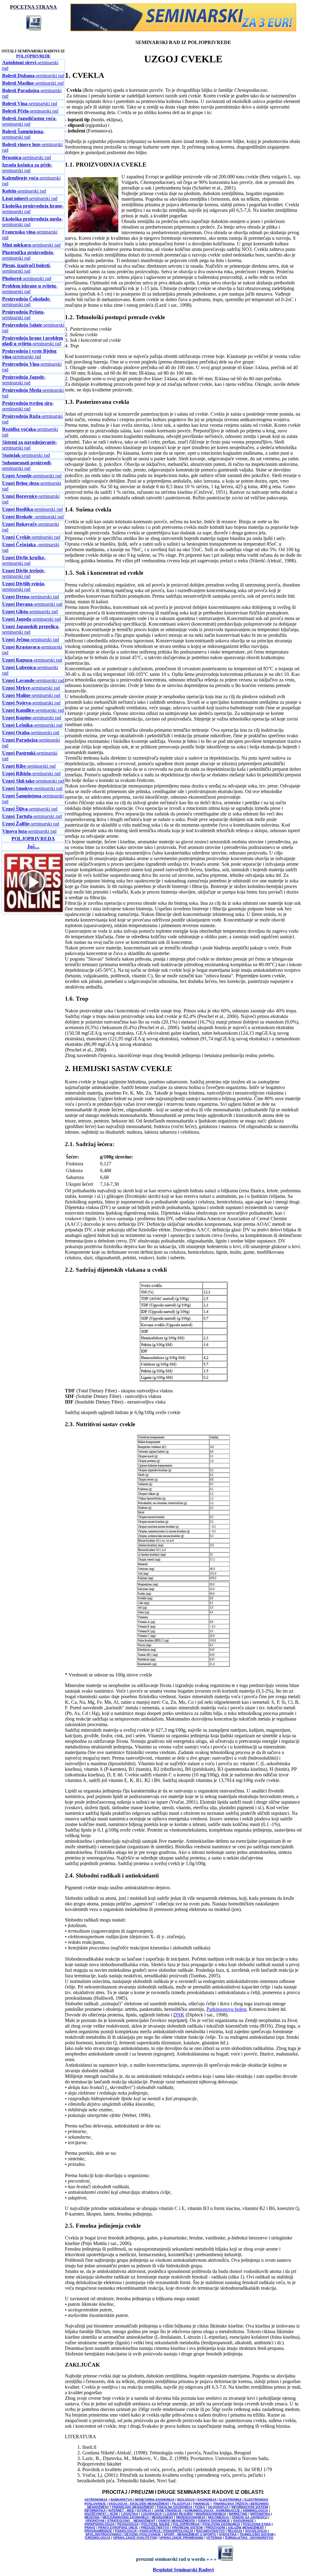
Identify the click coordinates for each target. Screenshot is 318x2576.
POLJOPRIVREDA (186, 2524)
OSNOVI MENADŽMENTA (177, 2521)
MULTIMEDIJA (218, 2517)
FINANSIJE (201, 2504)
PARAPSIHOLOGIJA (100, 2524)
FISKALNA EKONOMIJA (175, 2507)
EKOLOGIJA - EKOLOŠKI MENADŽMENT (139, 2504)
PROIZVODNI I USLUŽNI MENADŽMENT (235, 2527)
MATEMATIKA (260, 2514)
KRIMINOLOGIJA (255, 2510)
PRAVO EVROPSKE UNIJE (118, 2527)
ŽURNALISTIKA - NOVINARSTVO (249, 2538)
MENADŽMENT (162, 2517)
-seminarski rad (33, 76)
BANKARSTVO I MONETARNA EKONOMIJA (143, 2500)
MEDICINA (92, 2517)
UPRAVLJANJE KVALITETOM (135, 2538)
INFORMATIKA (95, 2510)
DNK (179, 2015)
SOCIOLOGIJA (256, 2531)
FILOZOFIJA (181, 2504)
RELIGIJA (235, 2531)
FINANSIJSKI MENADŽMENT (133, 2507)
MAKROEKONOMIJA (211, 2514)
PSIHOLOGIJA (126, 2531)
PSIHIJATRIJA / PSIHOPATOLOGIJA (166, 2531)
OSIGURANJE (243, 2521)
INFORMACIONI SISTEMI (250, 2507)
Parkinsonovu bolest (226, 2009)
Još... (33, 846)
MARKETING (238, 2514)
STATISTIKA (228, 2534)
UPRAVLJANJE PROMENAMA (181, 2538)
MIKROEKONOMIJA (191, 2517)
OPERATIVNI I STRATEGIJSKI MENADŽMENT (120, 2521)
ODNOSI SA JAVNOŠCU (250, 2517)
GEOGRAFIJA (218, 2507)
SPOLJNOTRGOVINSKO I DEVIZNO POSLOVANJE (123, 2534)
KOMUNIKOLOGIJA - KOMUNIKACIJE (213, 2510)
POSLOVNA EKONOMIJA (221, 2524)
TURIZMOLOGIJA (97, 2538)
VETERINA (214, 2538)
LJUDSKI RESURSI (179, 2514)
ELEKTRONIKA (230, 2500)
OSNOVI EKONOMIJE (214, 2521)
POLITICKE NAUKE (156, 2524)
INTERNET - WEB (121, 2510)
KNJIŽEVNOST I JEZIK (101, 2514)
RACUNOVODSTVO (210, 2531)
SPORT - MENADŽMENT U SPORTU (190, 2534)
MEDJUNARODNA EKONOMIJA (126, 2517)
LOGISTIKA (130, 2514)
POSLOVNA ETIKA (257, 2524)
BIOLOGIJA (186, 2500)
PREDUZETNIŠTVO (155, 2527)
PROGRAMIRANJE (98, 2531)
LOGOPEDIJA (151, 2514)
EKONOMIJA (207, 2500)
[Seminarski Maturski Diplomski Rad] (183, 30)
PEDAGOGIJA (128, 2524)
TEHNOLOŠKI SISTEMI (257, 2534)
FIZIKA (200, 2507)
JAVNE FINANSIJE (168, 2510)
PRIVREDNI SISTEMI (187, 2527)
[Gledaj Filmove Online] (33, 912)
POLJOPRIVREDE (33, 56)
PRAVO (90, 2527)
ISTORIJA (144, 2510)
